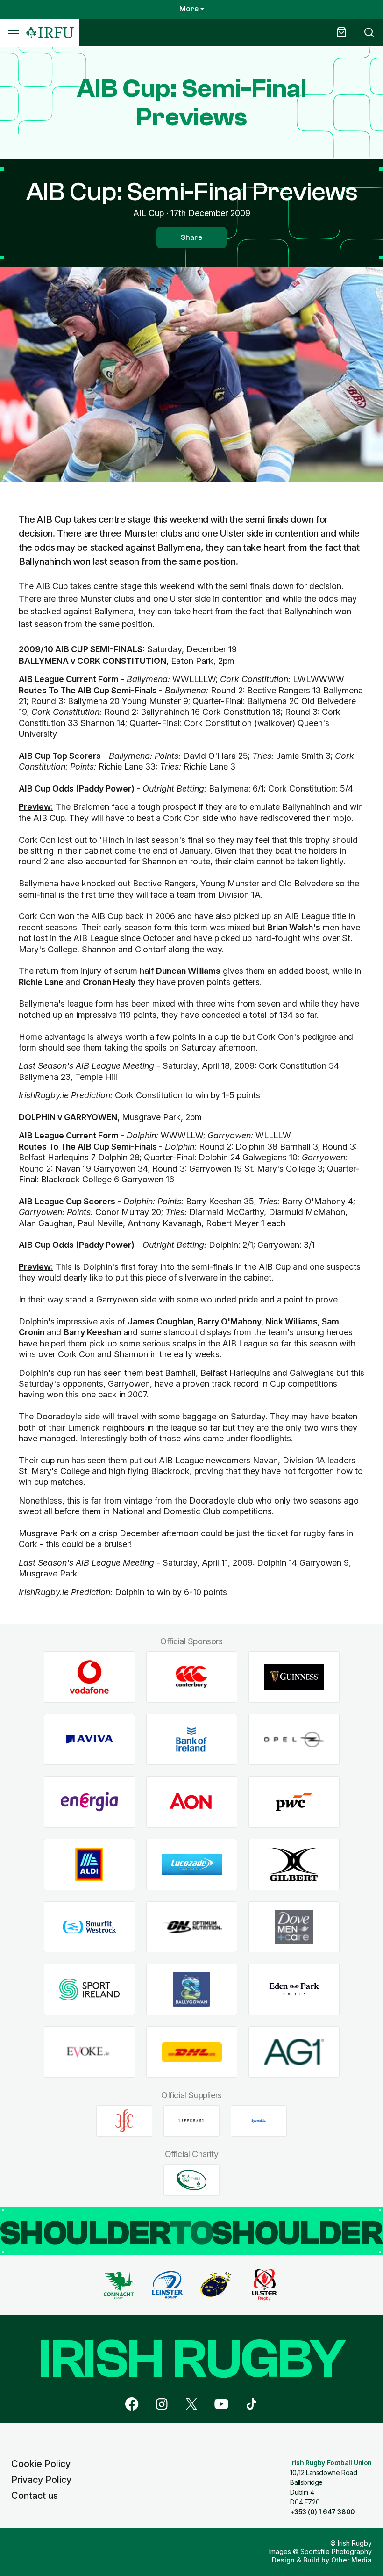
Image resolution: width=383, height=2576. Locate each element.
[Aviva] (89, 1739)
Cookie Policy (41, 2464)
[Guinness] (294, 1677)
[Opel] (294, 1739)
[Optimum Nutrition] (192, 1927)
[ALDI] (89, 1865)
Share (191, 237)
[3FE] (124, 2121)
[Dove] (294, 1927)
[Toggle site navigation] (13, 33)
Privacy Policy (41, 2480)
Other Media (351, 2560)
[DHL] (192, 2052)
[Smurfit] (89, 1927)
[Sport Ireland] (89, 1990)
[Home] (50, 33)
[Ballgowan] (192, 1990)
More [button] (189, 9)
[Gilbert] (294, 1865)
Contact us (35, 2496)
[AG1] (294, 2052)
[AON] (192, 1802)
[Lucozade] (192, 1865)
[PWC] (294, 1802)
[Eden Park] (294, 1990)
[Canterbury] (192, 1677)
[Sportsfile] (259, 2121)
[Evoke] (89, 2052)
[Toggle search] (369, 32)
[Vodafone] (89, 1677)
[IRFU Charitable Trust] (191, 2180)
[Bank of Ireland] (192, 1739)
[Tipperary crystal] (191, 2121)
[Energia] (89, 1802)
